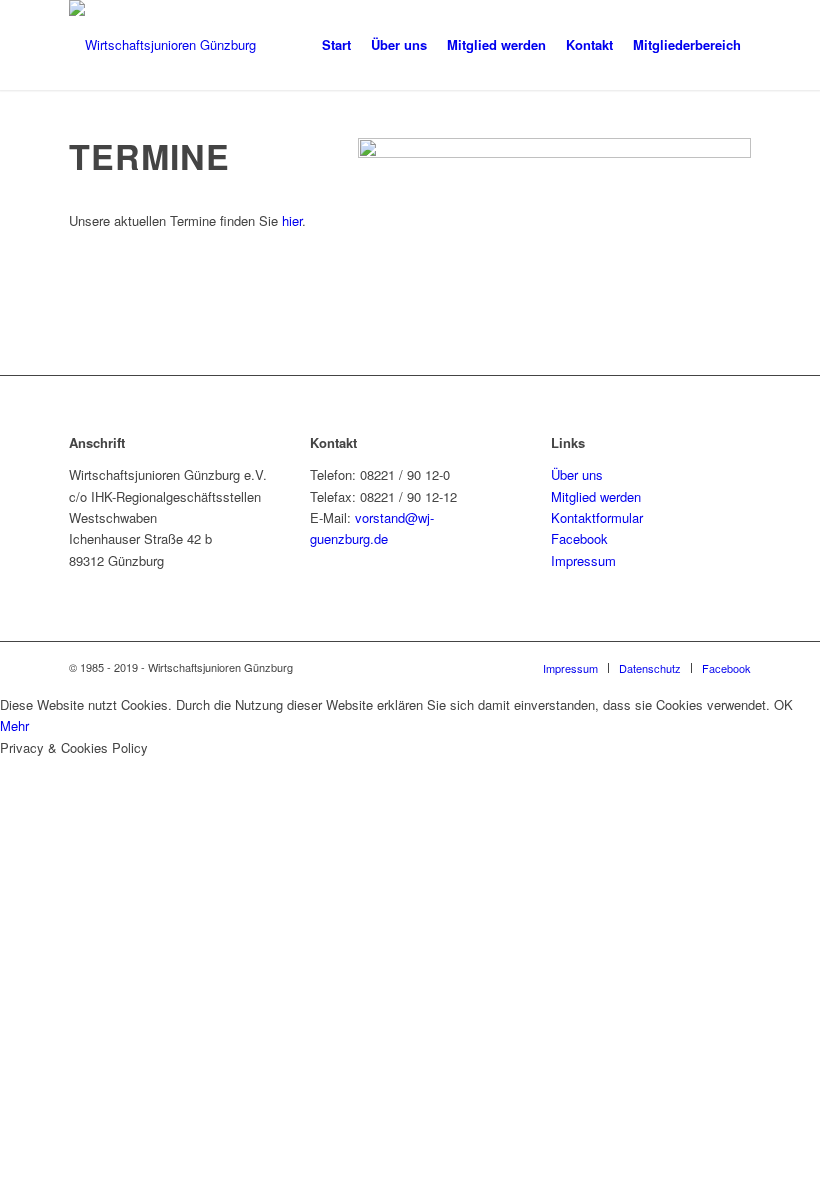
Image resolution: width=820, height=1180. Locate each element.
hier (292, 220)
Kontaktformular (597, 517)
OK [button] (783, 704)
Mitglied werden (596, 496)
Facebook (579, 538)
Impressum (583, 560)
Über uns (577, 474)
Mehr (14, 725)
